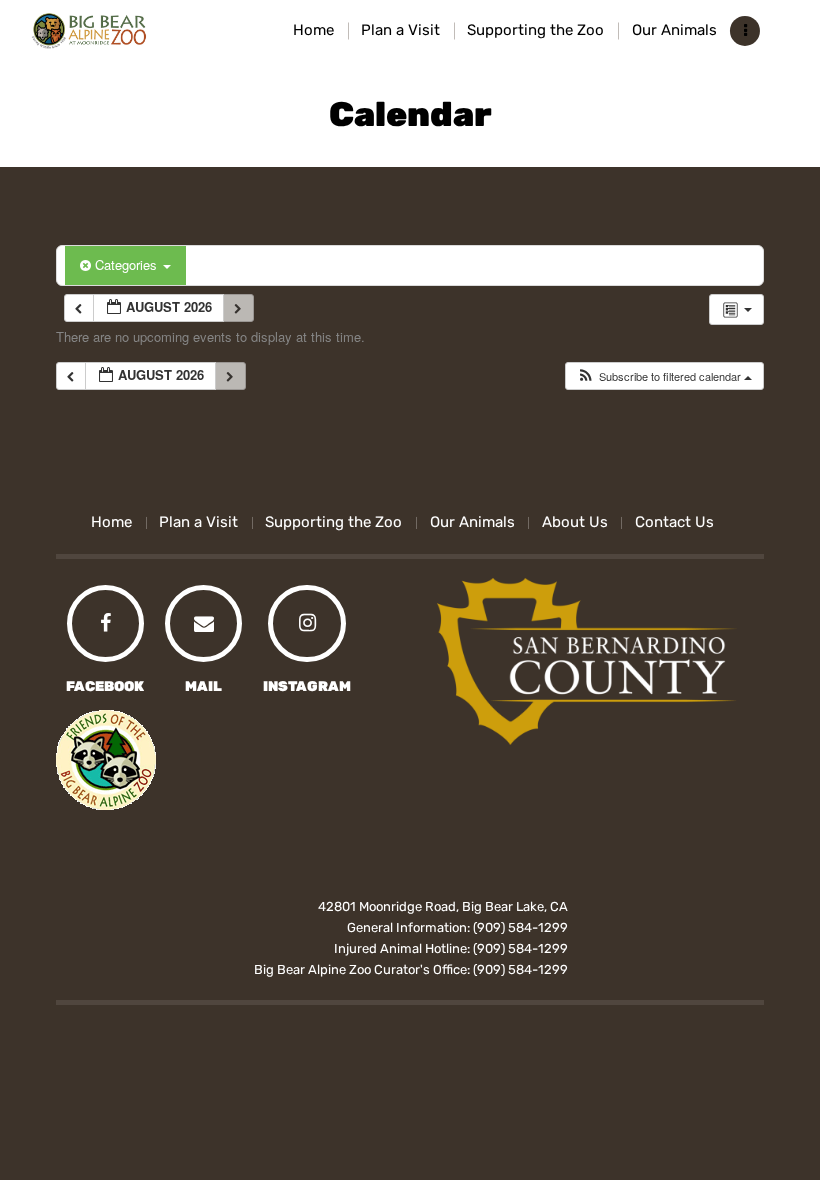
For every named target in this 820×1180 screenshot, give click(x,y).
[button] (664, 376)
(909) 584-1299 (520, 927)
